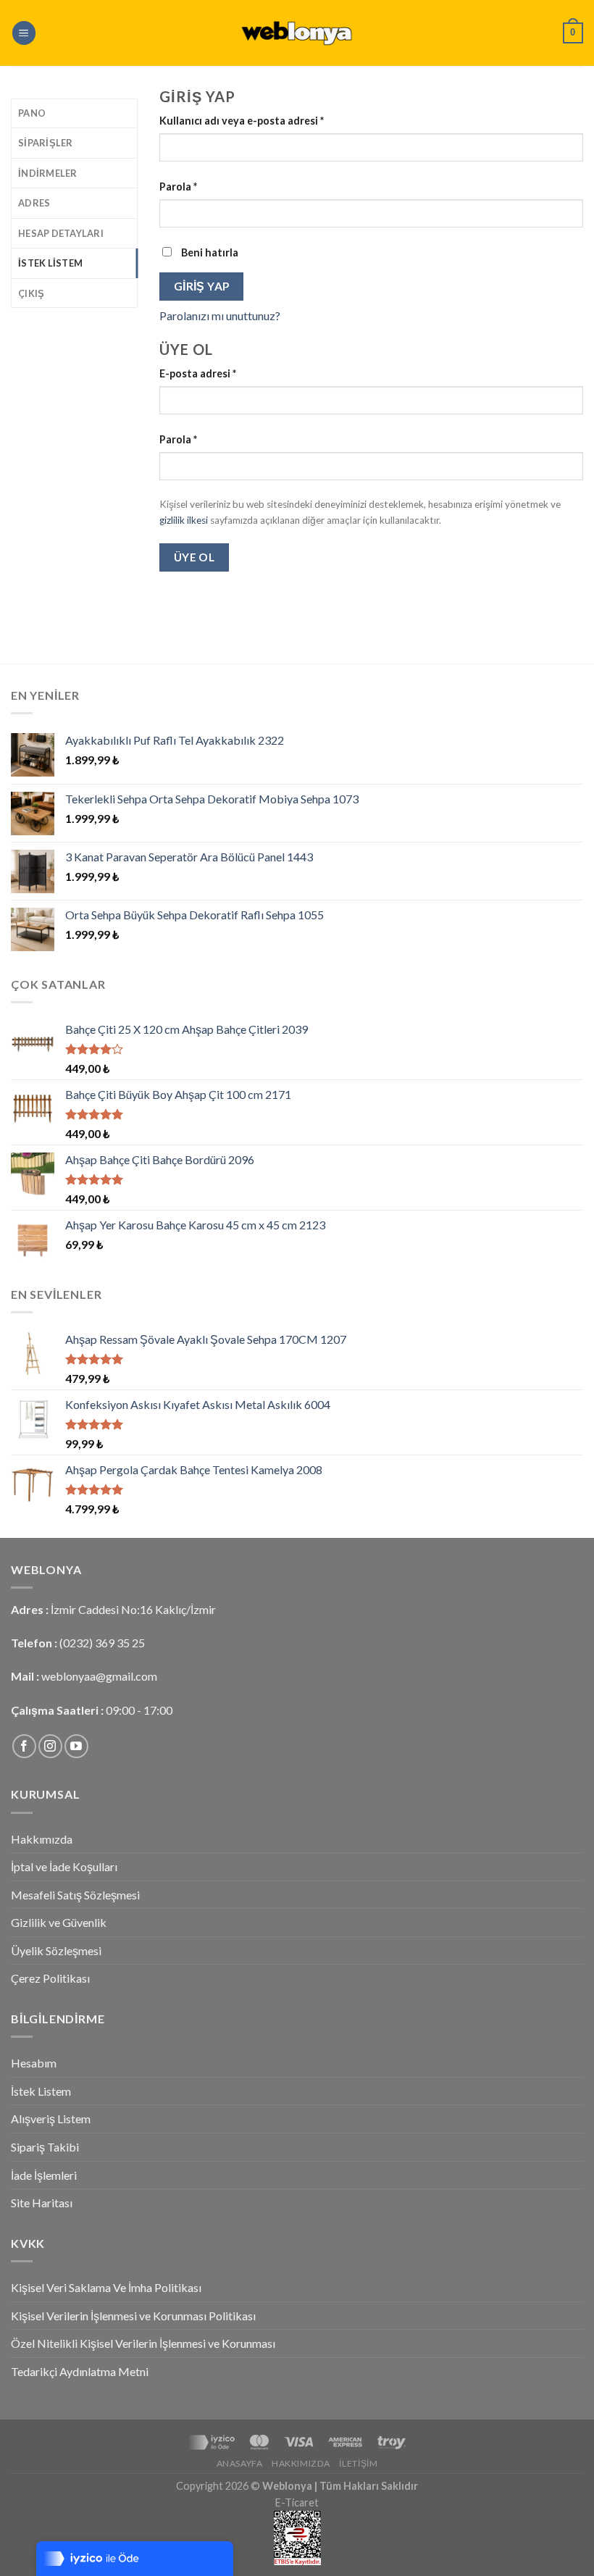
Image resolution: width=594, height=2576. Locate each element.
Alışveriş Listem (51, 2119)
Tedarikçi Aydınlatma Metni (80, 2371)
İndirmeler (48, 173)
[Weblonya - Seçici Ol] (297, 33)
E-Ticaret (297, 2502)
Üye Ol (194, 557)
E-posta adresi (198, 373)
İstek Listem (50, 263)
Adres (34, 203)
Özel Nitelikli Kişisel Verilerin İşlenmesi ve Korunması (143, 2343)
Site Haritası (42, 2203)
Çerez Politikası (50, 1978)
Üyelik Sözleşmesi (56, 1950)
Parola (178, 187)
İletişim (358, 2463)
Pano (32, 113)
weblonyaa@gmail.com (99, 1676)
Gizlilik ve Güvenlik (59, 1922)
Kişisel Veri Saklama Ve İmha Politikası (106, 2287)
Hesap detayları (61, 233)
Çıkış (31, 293)
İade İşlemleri (44, 2175)
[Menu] (24, 33)
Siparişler (46, 143)
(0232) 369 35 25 (102, 1643)
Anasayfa (240, 2463)
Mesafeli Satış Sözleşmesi (75, 1895)
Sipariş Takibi (45, 2147)
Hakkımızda (42, 1839)
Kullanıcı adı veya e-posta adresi (242, 121)
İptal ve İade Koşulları (64, 1866)
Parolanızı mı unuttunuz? (220, 315)
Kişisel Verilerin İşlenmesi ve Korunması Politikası (133, 2316)
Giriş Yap (202, 286)
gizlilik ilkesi (184, 520)
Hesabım (34, 2063)
